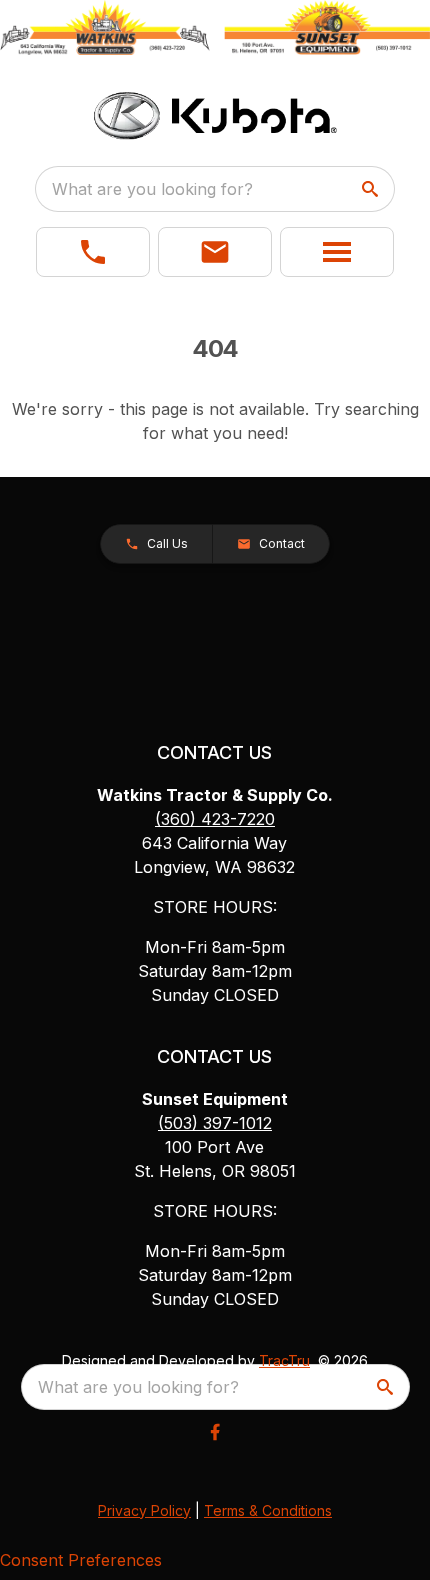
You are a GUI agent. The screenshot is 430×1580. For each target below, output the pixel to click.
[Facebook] (215, 1432)
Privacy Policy (144, 1510)
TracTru (284, 1360)
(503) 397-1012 (215, 1123)
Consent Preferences (81, 1560)
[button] (93, 252)
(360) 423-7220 (215, 819)
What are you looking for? (152, 189)
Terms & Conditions (268, 1510)
